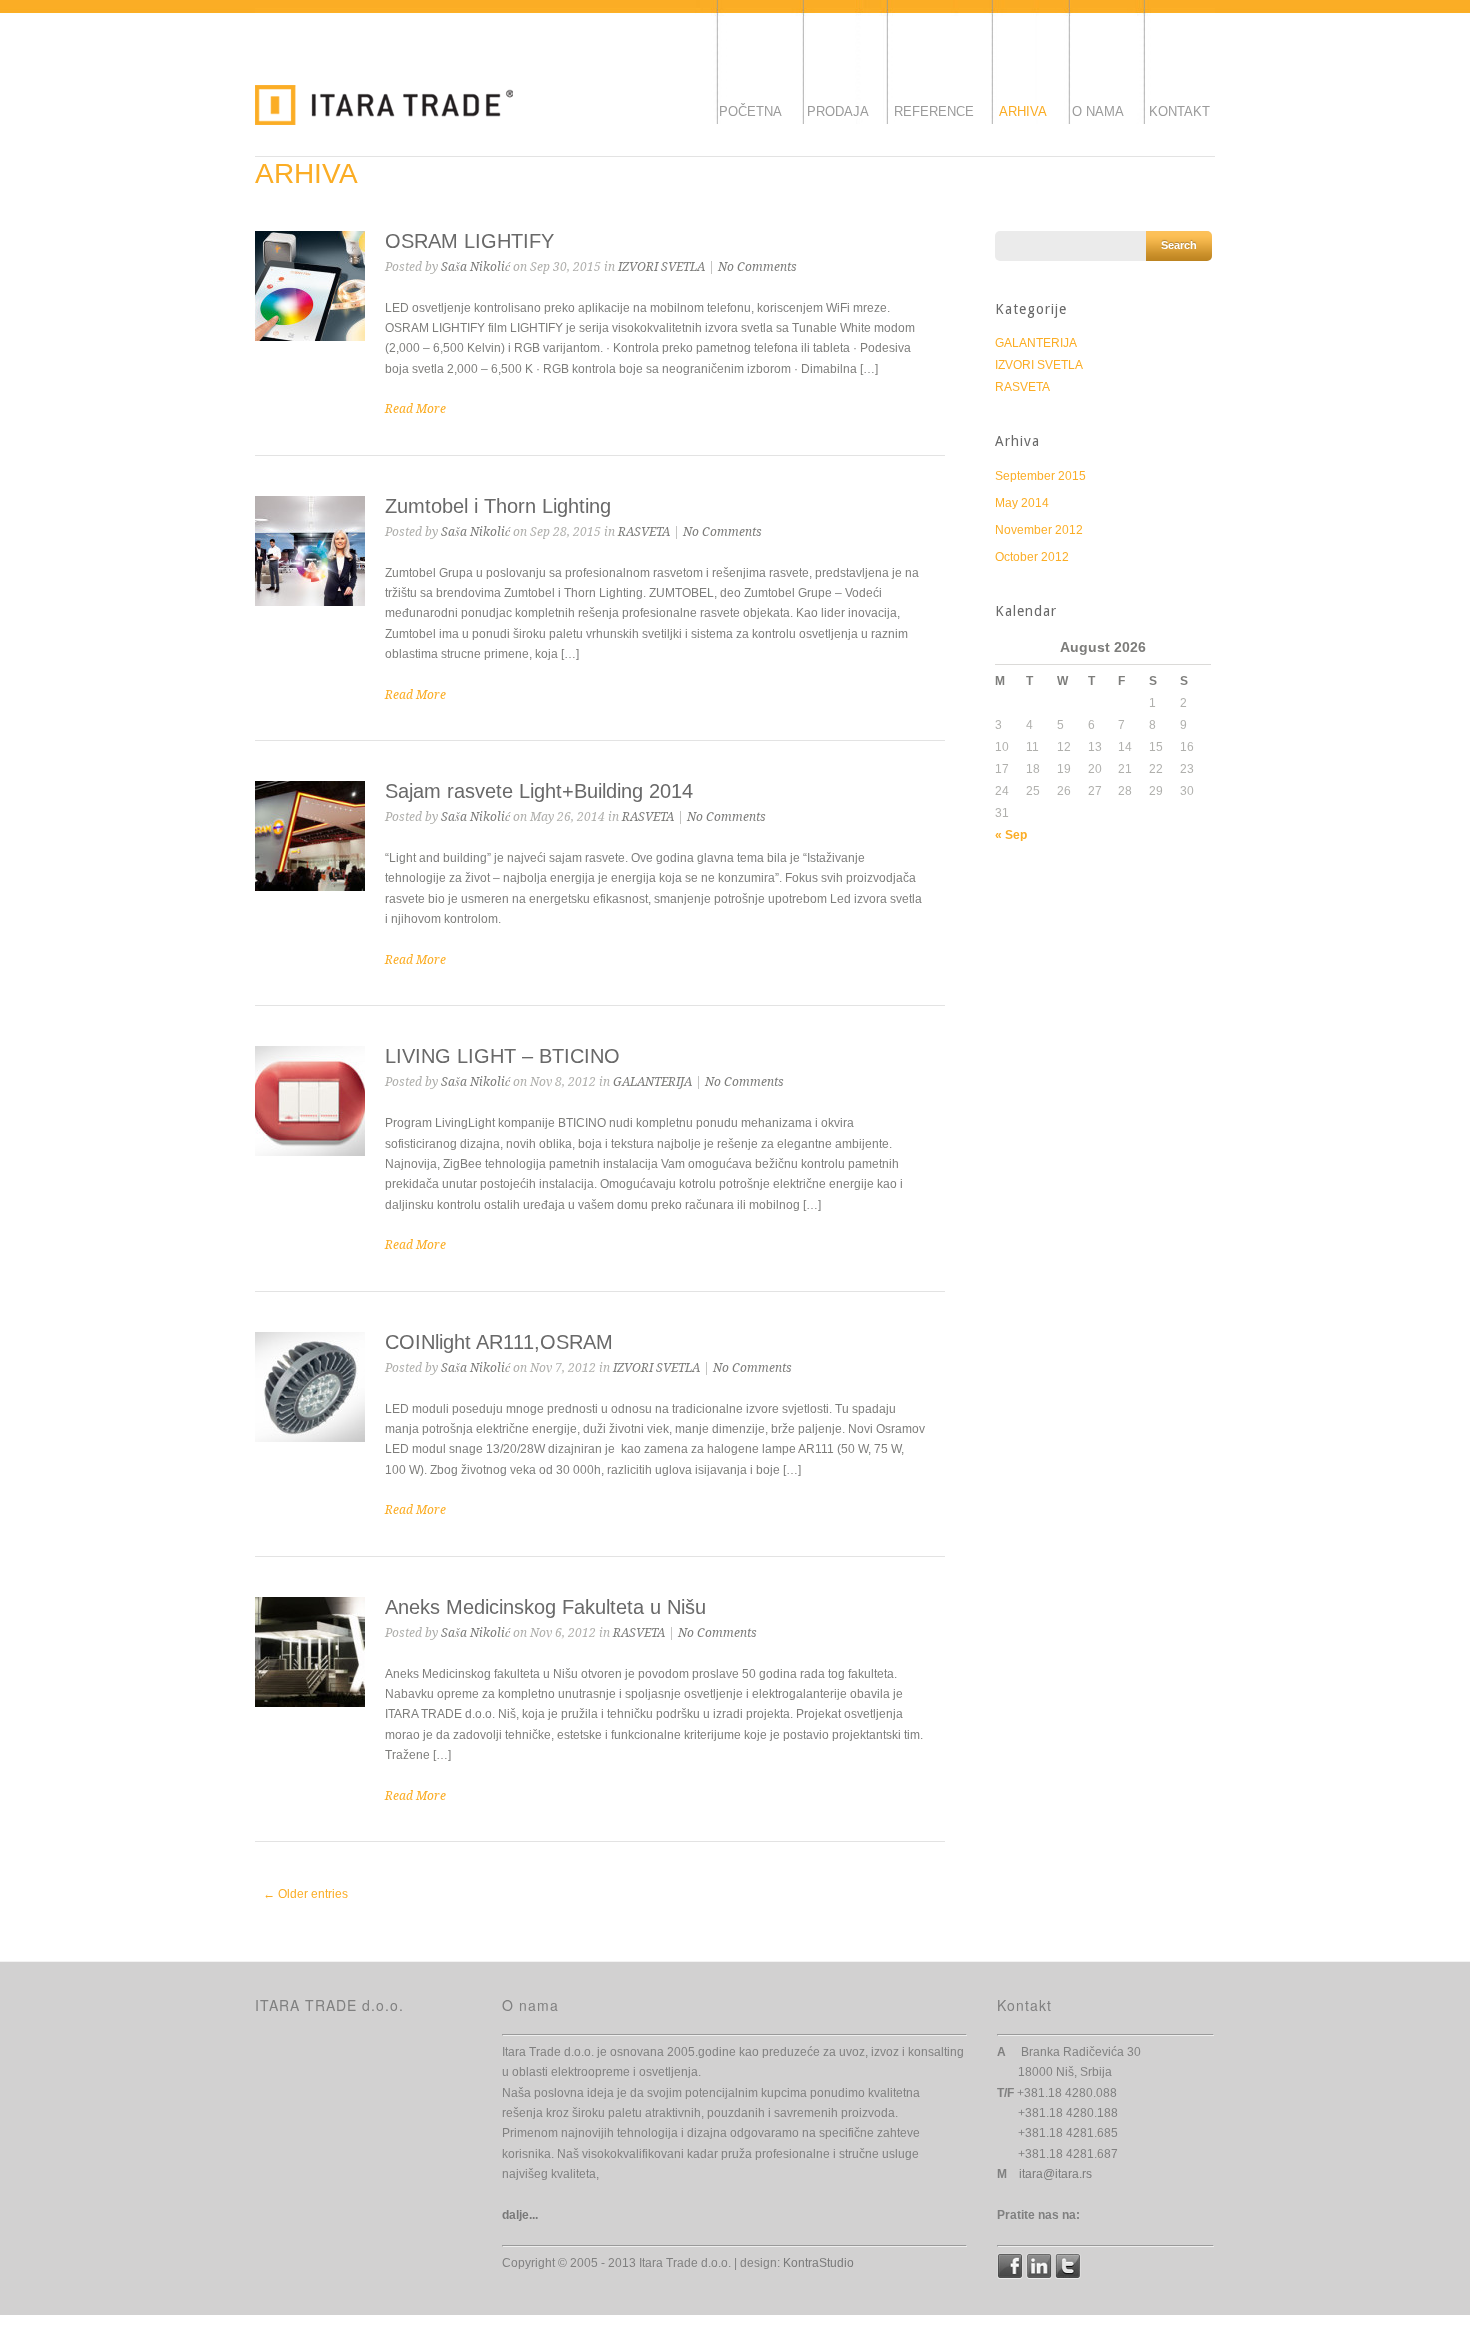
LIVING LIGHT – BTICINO (502, 1056)
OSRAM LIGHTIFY (469, 241)
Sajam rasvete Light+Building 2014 (539, 791)
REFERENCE (934, 111)
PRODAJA (838, 111)
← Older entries (305, 1894)
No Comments (757, 267)
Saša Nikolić (475, 267)
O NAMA (1098, 111)
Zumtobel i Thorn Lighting (498, 506)
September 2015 (1040, 476)
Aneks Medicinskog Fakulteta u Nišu (545, 1607)
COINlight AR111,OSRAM (499, 1342)
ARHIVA (1023, 111)
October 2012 (1032, 557)
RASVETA (644, 532)
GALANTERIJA (652, 1082)
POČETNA (750, 111)
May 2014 (1022, 503)
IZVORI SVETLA (661, 267)
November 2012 (1039, 530)
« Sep (1011, 835)
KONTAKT (1179, 111)
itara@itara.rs (1055, 2174)
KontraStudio (818, 2263)
